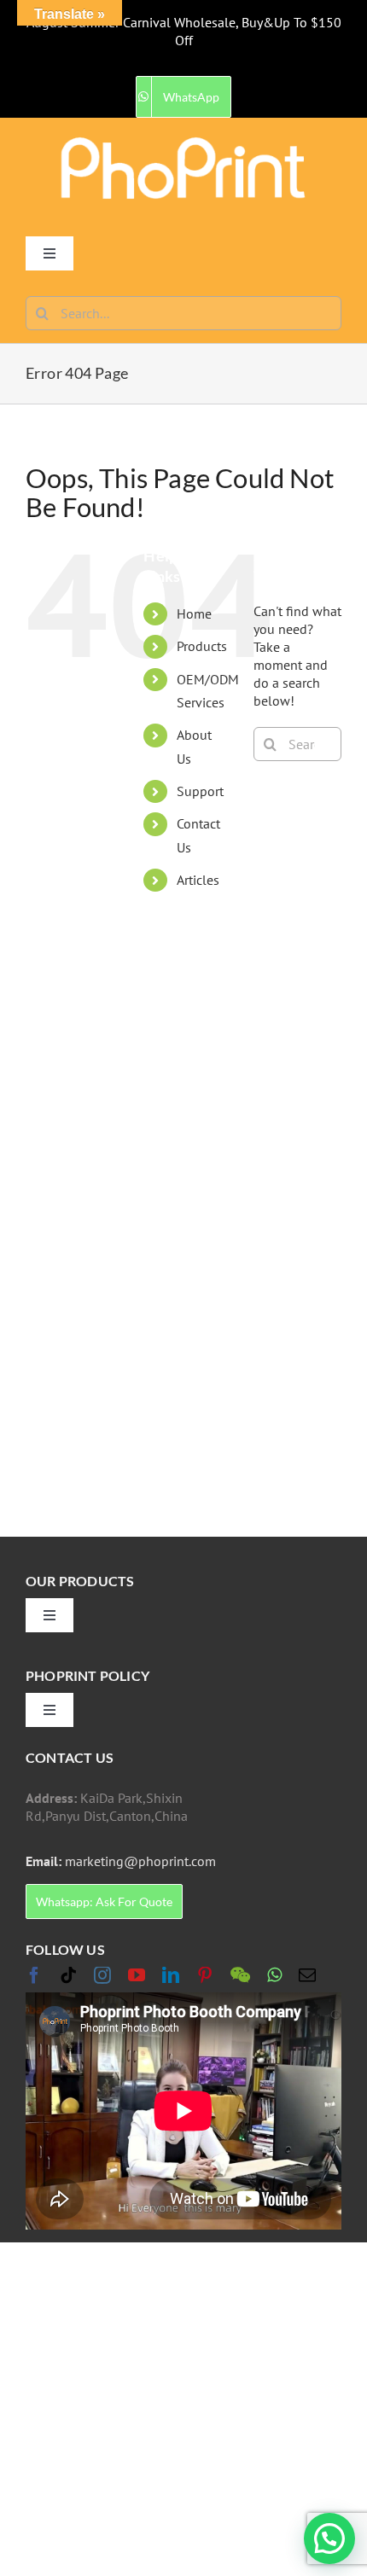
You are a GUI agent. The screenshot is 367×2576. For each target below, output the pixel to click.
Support (200, 791)
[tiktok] (68, 1975)
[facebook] (34, 1975)
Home (194, 613)
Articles (198, 880)
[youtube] (137, 1975)
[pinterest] (205, 1975)
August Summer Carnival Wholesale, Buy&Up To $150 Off (184, 31)
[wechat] (240, 1975)
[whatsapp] (274, 1975)
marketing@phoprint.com (121, 1861)
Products (202, 646)
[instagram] (102, 1975)
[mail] (307, 1975)
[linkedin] (171, 1975)
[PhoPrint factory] (183, 142)
